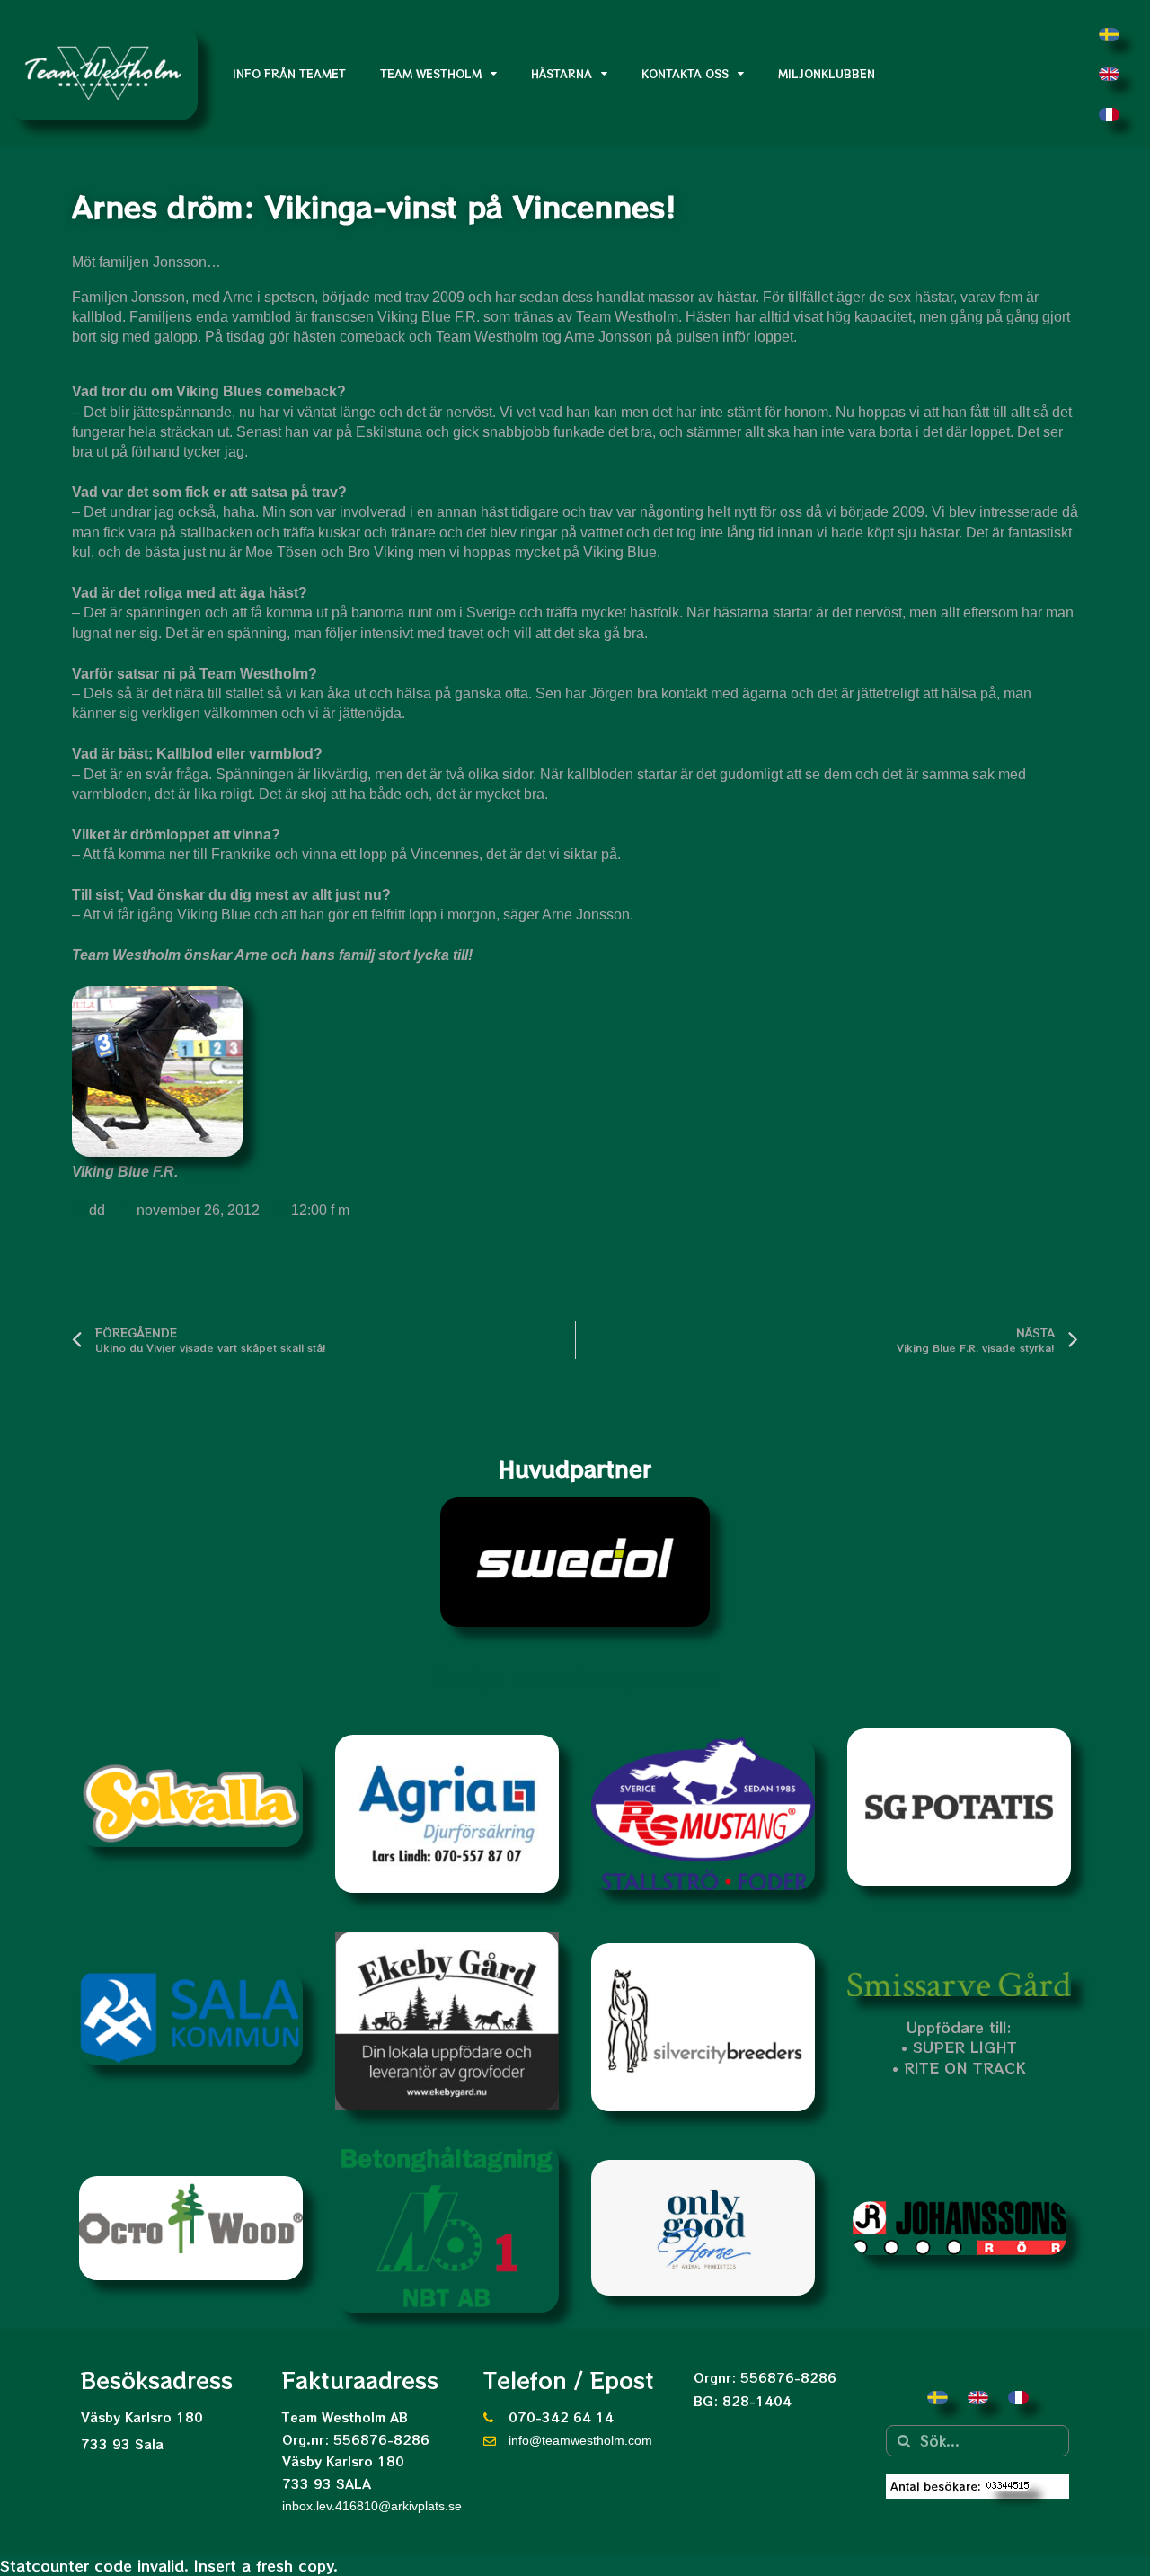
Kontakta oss (685, 73)
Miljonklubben (827, 73)
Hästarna (562, 73)
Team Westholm (431, 73)
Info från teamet (289, 73)
